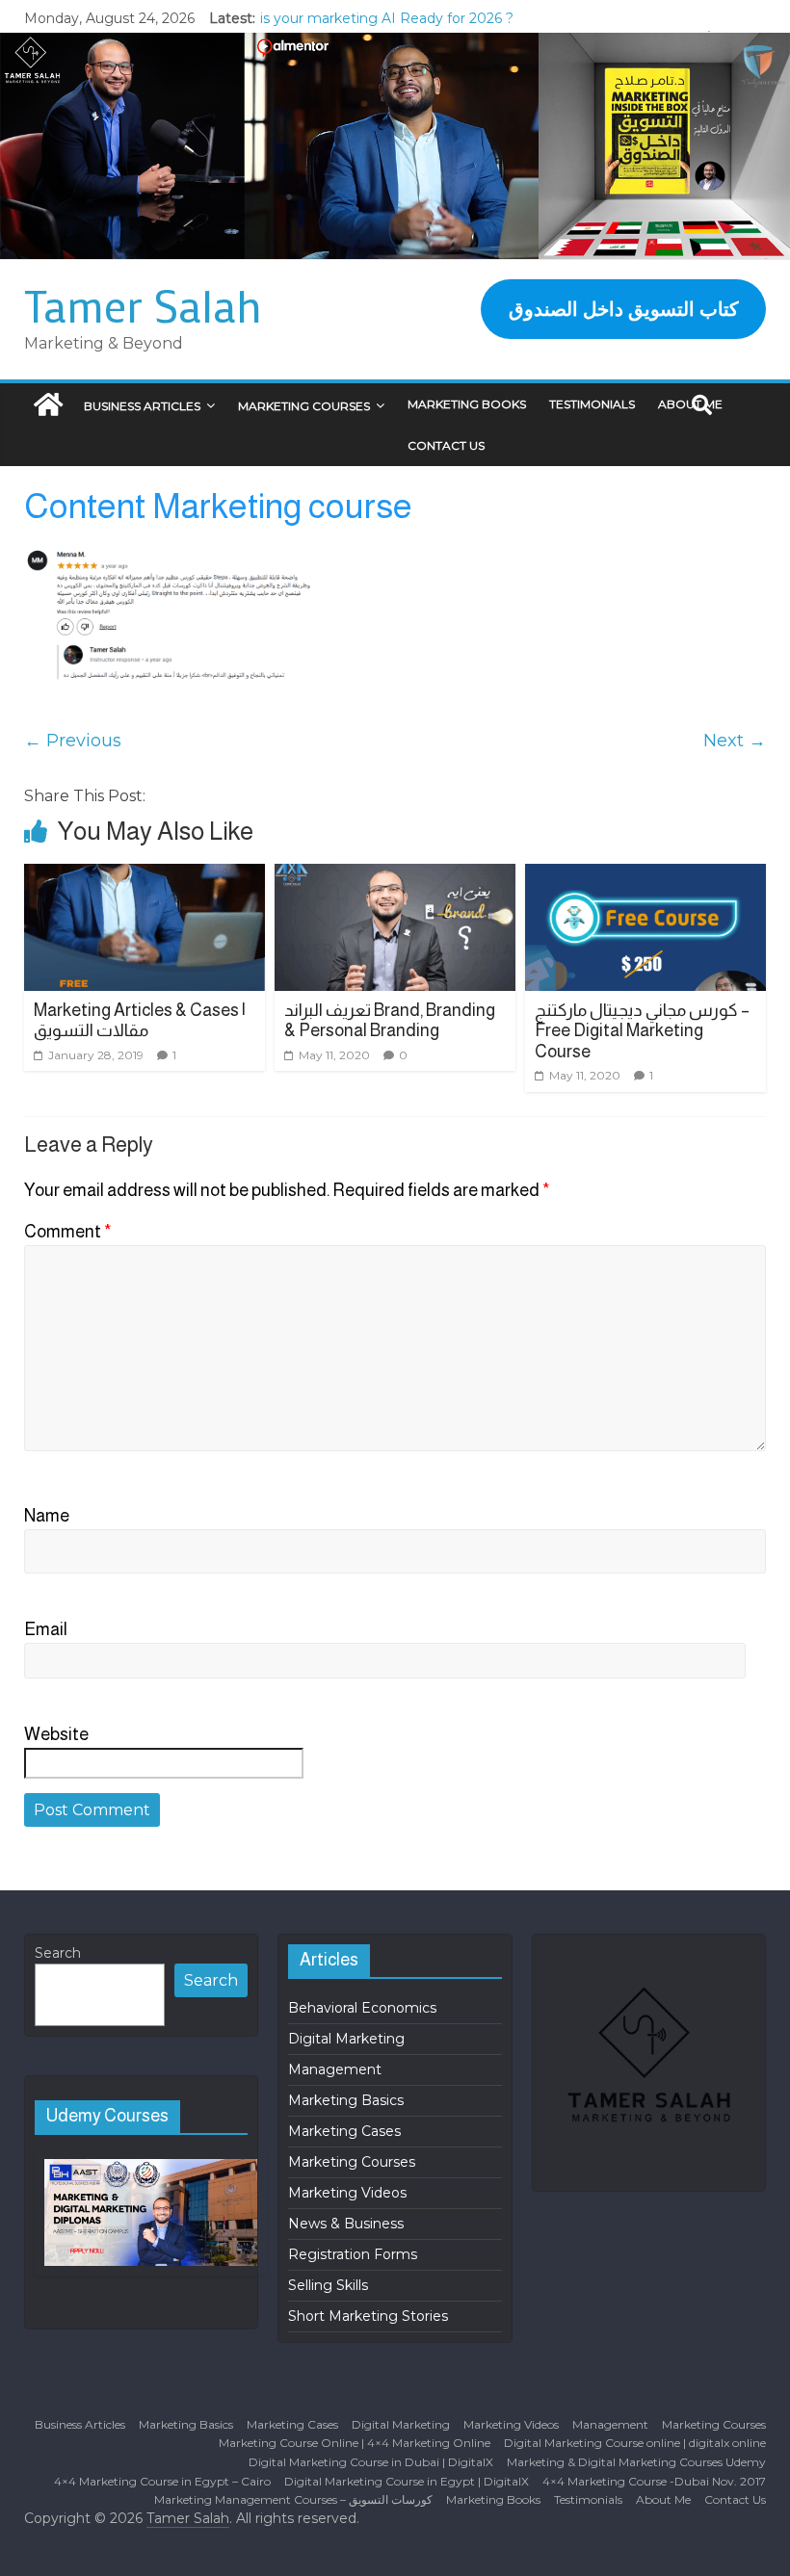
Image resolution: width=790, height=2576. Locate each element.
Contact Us (446, 445)
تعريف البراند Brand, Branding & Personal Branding (390, 1021)
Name (47, 1516)
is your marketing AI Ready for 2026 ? (387, 18)
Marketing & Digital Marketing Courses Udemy (636, 2462)
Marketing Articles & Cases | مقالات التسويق (140, 1021)
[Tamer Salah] (48, 406)
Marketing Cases (344, 2131)
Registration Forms (353, 2254)
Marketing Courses (304, 406)
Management (335, 2069)
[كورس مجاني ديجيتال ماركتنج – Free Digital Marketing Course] (646, 927)
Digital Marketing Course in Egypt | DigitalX (407, 2481)
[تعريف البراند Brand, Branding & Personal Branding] (395, 927)
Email (46, 1629)
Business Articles (142, 406)
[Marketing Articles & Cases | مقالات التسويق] (145, 927)
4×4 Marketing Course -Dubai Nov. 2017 (654, 2481)
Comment (68, 1232)
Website (56, 1734)
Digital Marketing (346, 2039)
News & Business (346, 2224)
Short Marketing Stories (368, 2316)
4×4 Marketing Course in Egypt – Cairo (162, 2481)
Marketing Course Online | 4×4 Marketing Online (355, 2443)
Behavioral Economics (362, 2008)
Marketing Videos (347, 2193)
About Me (663, 2499)
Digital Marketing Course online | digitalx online (635, 2443)
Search (58, 1953)
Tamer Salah (143, 305)
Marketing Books (467, 404)
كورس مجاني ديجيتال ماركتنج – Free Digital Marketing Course (642, 1031)
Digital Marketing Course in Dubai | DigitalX (371, 2462)
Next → (735, 741)
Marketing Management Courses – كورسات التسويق (293, 2499)
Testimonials (592, 404)
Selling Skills (328, 2285)
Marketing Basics (346, 2100)
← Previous (73, 741)
